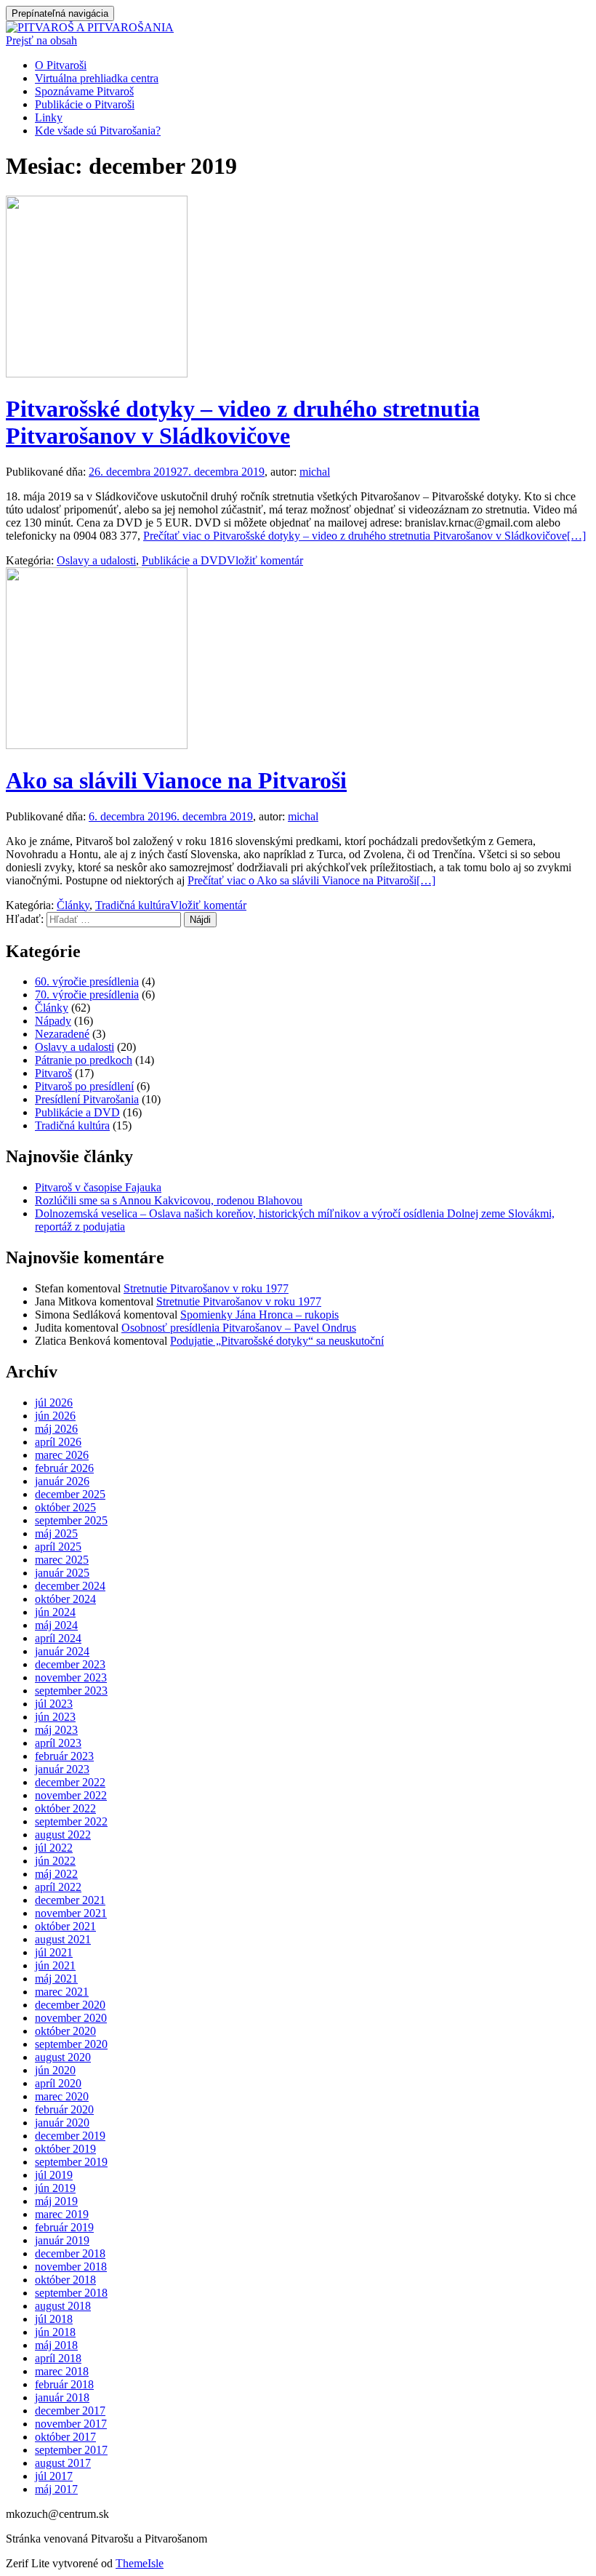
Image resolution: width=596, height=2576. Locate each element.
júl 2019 (54, 2175)
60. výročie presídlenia (87, 981)
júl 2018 (54, 2319)
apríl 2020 (58, 2083)
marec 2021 (62, 1992)
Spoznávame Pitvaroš (84, 91)
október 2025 (65, 1507)
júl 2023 (54, 1704)
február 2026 (64, 1468)
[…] (365, 536)
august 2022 (63, 1835)
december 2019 (70, 2136)
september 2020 (71, 2044)
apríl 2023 (58, 1743)
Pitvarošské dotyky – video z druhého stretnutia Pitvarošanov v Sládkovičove (243, 422)
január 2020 (62, 2123)
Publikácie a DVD (184, 560)
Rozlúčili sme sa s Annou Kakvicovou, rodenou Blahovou (169, 1200)
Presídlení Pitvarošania (87, 1099)
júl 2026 (54, 1403)
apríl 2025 (58, 1547)
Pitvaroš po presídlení (84, 1086)
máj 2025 (56, 1533)
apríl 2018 (58, 2358)
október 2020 (65, 2031)
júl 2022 (54, 1848)
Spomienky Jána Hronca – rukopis (259, 1315)
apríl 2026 (58, 1442)
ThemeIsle (140, 2563)
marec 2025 (62, 1560)
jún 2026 (55, 1416)
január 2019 (62, 2240)
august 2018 (63, 2306)
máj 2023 (56, 1730)
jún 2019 (55, 2188)
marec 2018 (62, 2371)
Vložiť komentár (265, 560)
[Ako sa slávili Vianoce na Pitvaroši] (97, 745)
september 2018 (71, 2293)
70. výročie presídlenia (87, 995)
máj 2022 (56, 1874)
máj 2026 (56, 1429)
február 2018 (64, 2384)
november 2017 (71, 2424)
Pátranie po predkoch (84, 1060)
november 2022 (71, 1795)
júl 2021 (54, 1952)
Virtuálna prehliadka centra (97, 78)
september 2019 (71, 2162)
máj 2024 (56, 1625)
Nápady (53, 1021)
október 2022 (65, 1808)
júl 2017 (54, 2476)
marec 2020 (62, 2096)
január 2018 (62, 2397)
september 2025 (71, 1520)
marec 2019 (62, 2214)
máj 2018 (56, 2345)
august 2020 (63, 2057)
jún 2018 (55, 2332)
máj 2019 (56, 2201)
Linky (49, 117)
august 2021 (63, 1939)
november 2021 (71, 1913)
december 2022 (70, 1782)
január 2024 (62, 1651)
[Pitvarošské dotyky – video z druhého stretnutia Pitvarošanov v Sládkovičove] (97, 373)
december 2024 (70, 1586)
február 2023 (64, 1756)
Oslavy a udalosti (96, 560)
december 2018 (70, 2253)
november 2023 (71, 1677)
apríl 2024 (58, 1638)
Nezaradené (62, 1034)
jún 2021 (55, 1965)
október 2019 (65, 2149)
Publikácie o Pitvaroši (85, 104)
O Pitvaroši (61, 65)
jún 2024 (55, 1612)
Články (73, 905)
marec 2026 (62, 1455)
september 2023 (71, 1691)
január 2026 (62, 1481)
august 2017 (63, 2463)
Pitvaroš (53, 1073)
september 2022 (71, 1821)
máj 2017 (56, 2489)
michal (315, 472)
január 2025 (62, 1573)
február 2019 (64, 2227)
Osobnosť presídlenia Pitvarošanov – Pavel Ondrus (239, 1328)
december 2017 (70, 2411)
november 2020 (71, 2018)
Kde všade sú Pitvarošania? (98, 131)
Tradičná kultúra (133, 905)
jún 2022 (55, 1861)
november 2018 (71, 2267)
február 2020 (64, 2109)
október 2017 (65, 2437)
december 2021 (70, 1900)
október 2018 (65, 2280)
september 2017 (71, 2450)
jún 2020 (55, 2070)
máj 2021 (56, 1979)
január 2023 (62, 1769)
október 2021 (65, 1926)
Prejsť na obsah (41, 40)
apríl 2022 (58, 1887)
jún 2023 (55, 1717)
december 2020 (70, 2005)
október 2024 (65, 1599)
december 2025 (70, 1494)
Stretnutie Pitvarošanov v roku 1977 (206, 1288)
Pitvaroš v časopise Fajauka (98, 1187)
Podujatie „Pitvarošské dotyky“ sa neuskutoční (277, 1341)
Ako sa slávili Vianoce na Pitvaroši (176, 780)
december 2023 (70, 1664)
